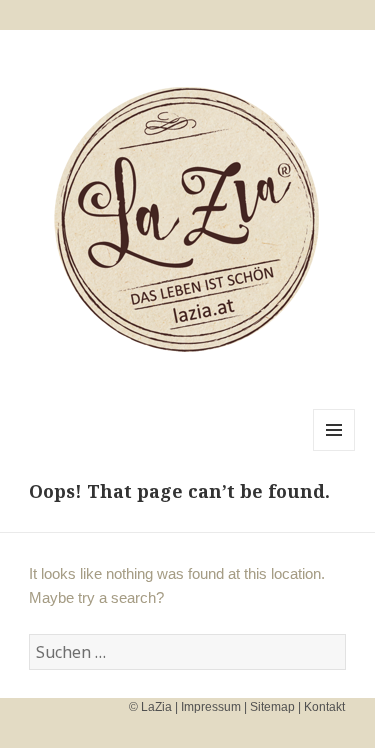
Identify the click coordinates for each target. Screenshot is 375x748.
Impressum (211, 707)
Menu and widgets (334, 450)
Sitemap (272, 707)
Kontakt (324, 707)
